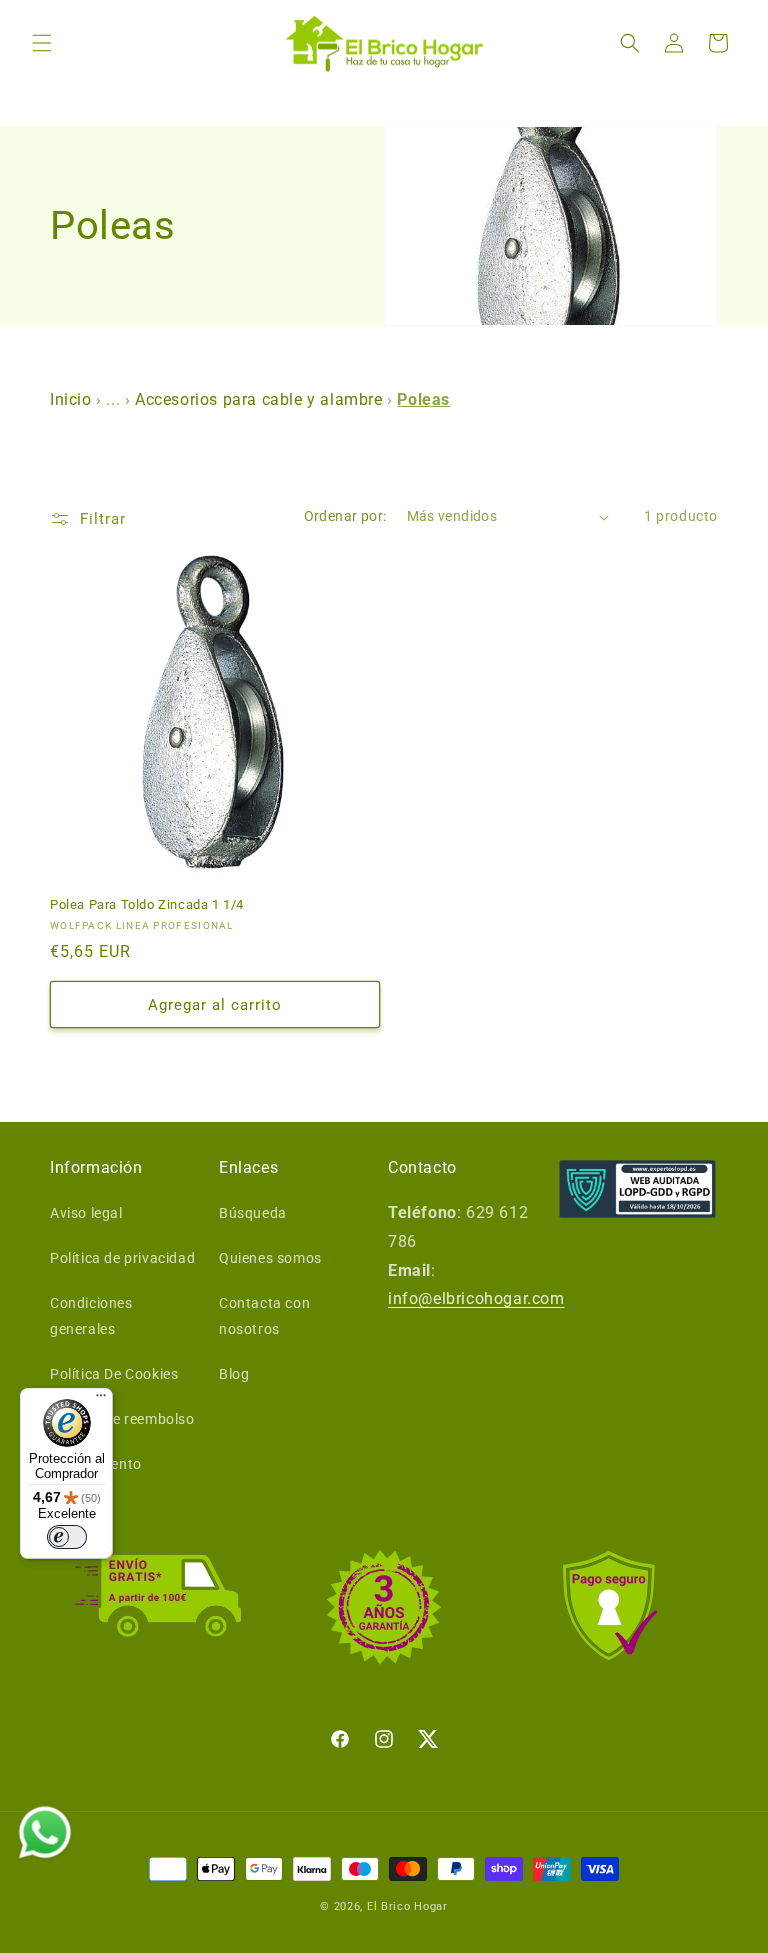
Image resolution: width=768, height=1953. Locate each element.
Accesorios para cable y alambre (259, 399)
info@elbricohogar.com (476, 1298)
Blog (234, 1374)
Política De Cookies (114, 1374)
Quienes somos (270, 1258)
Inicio (73, 399)
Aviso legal (86, 1213)
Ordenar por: (345, 516)
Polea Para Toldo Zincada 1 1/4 (147, 904)
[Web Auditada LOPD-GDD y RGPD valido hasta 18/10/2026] (637, 1189)
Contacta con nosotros (264, 1315)
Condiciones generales (91, 1315)
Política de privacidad (122, 1258)
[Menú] (101, 1400)
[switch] (67, 1537)
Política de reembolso (122, 1419)
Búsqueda (253, 1213)
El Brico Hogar (407, 1906)
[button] (42, 43)
